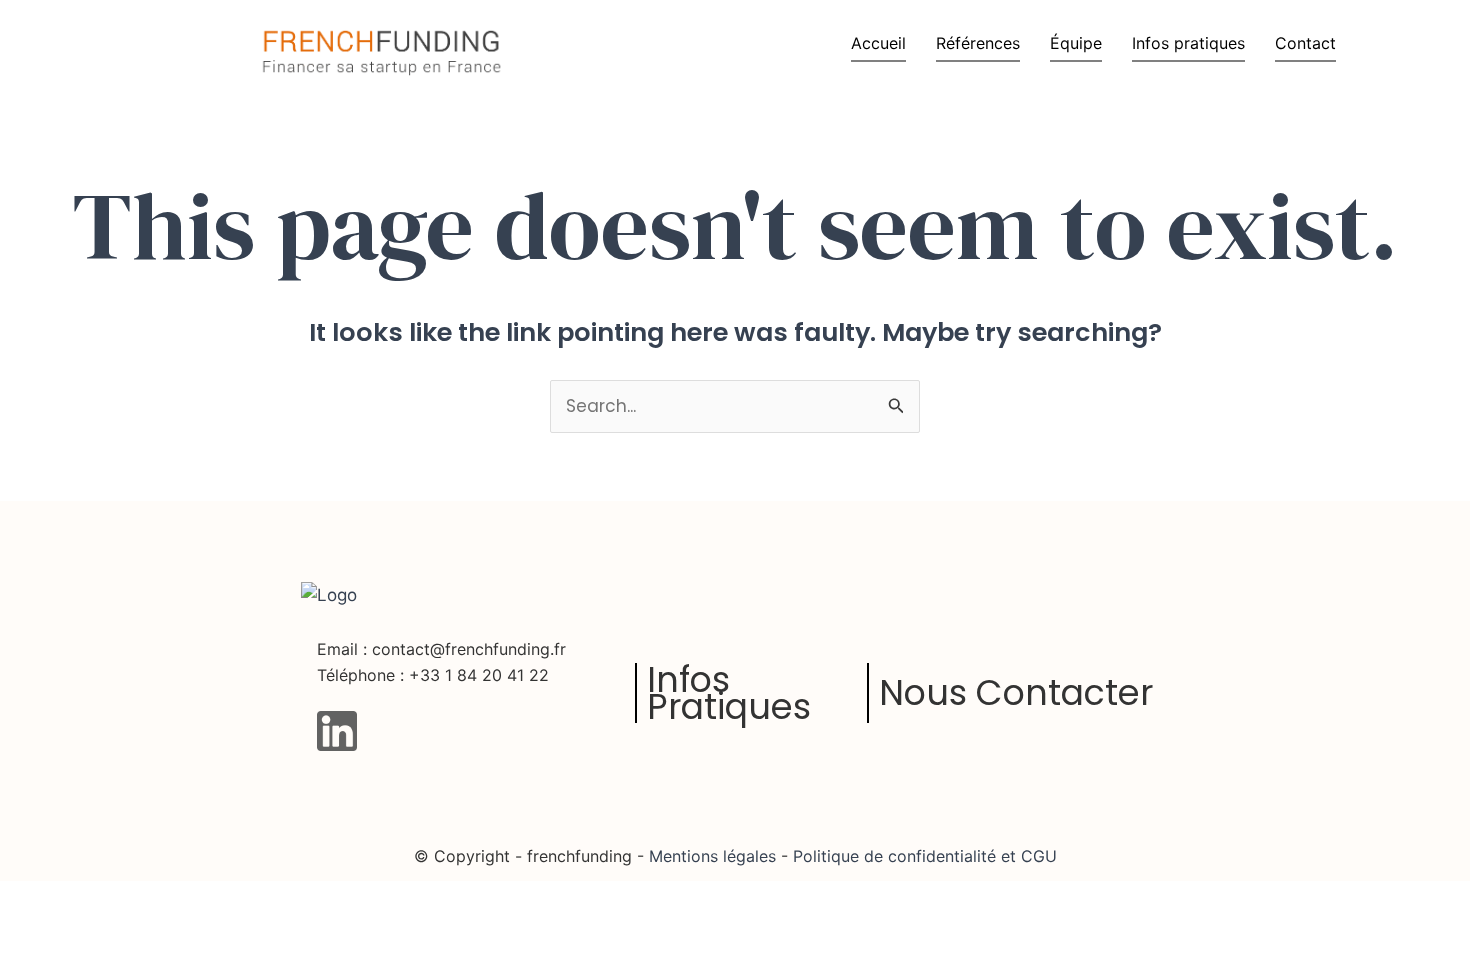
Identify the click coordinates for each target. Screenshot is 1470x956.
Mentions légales (712, 856)
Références (978, 43)
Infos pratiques (1188, 43)
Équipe (1076, 43)
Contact (1305, 43)
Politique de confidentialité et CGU (922, 856)
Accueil (878, 43)
